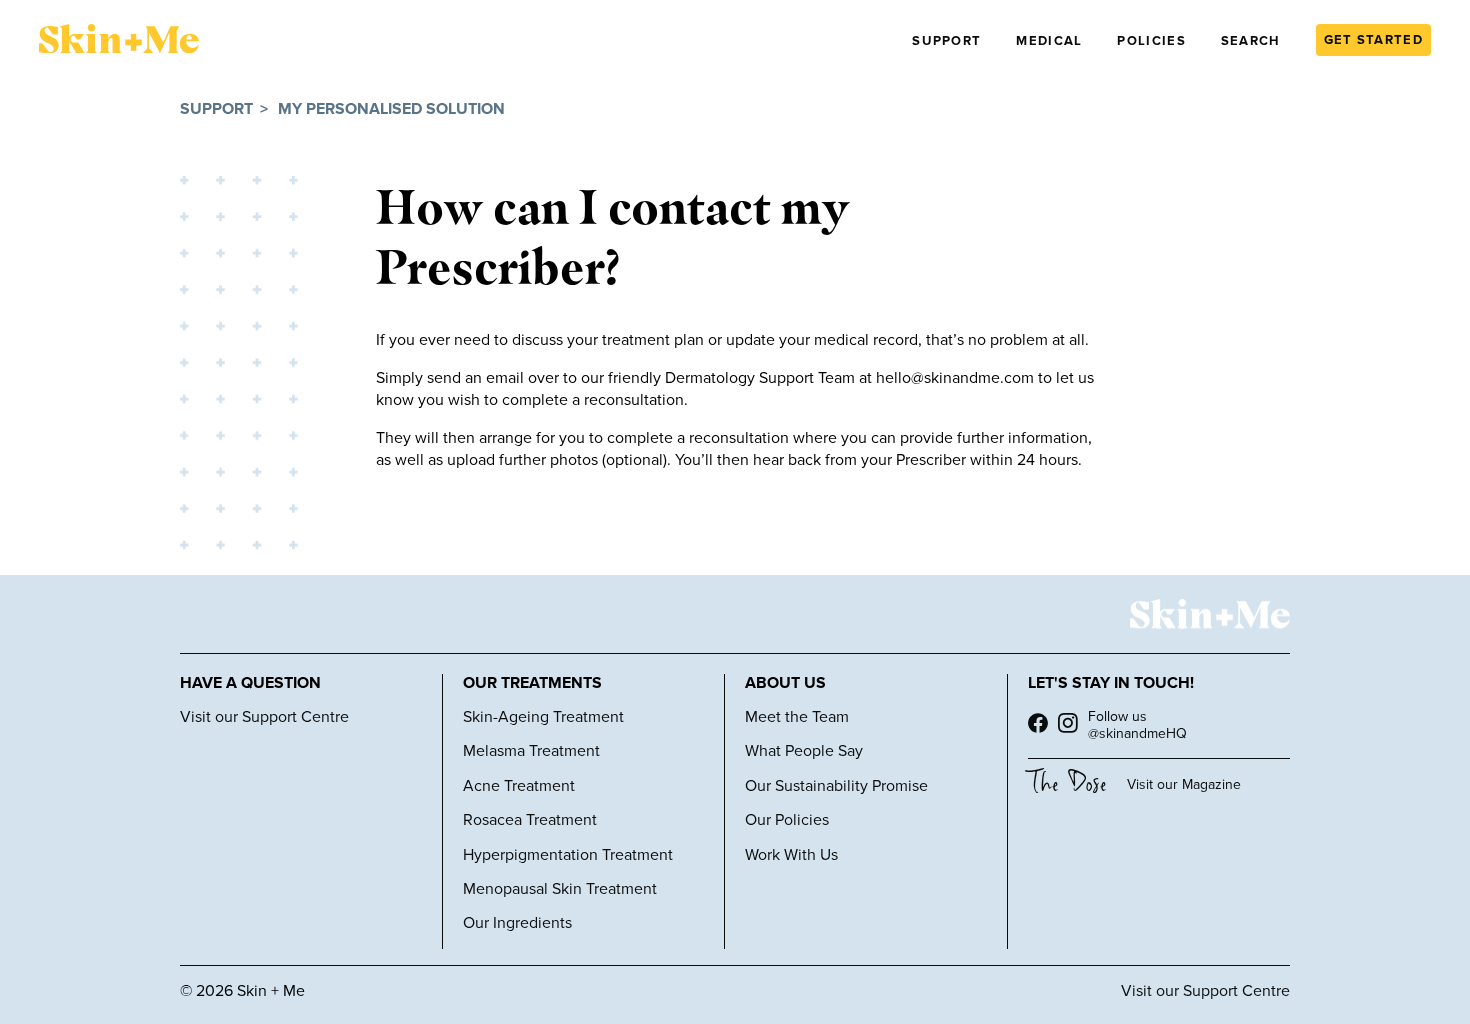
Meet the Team (797, 717)
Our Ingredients (517, 923)
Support (946, 41)
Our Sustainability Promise (836, 786)
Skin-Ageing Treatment (543, 717)
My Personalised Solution (391, 109)
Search (1251, 41)
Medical (1049, 41)
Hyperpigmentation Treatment (568, 855)
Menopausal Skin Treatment (560, 889)
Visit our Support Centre (264, 717)
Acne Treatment (519, 786)
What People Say (804, 751)
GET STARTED (1373, 40)
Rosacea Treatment (530, 820)
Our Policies (787, 820)
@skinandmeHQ (1137, 733)
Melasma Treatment (531, 751)
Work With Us (791, 855)
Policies (1151, 41)
